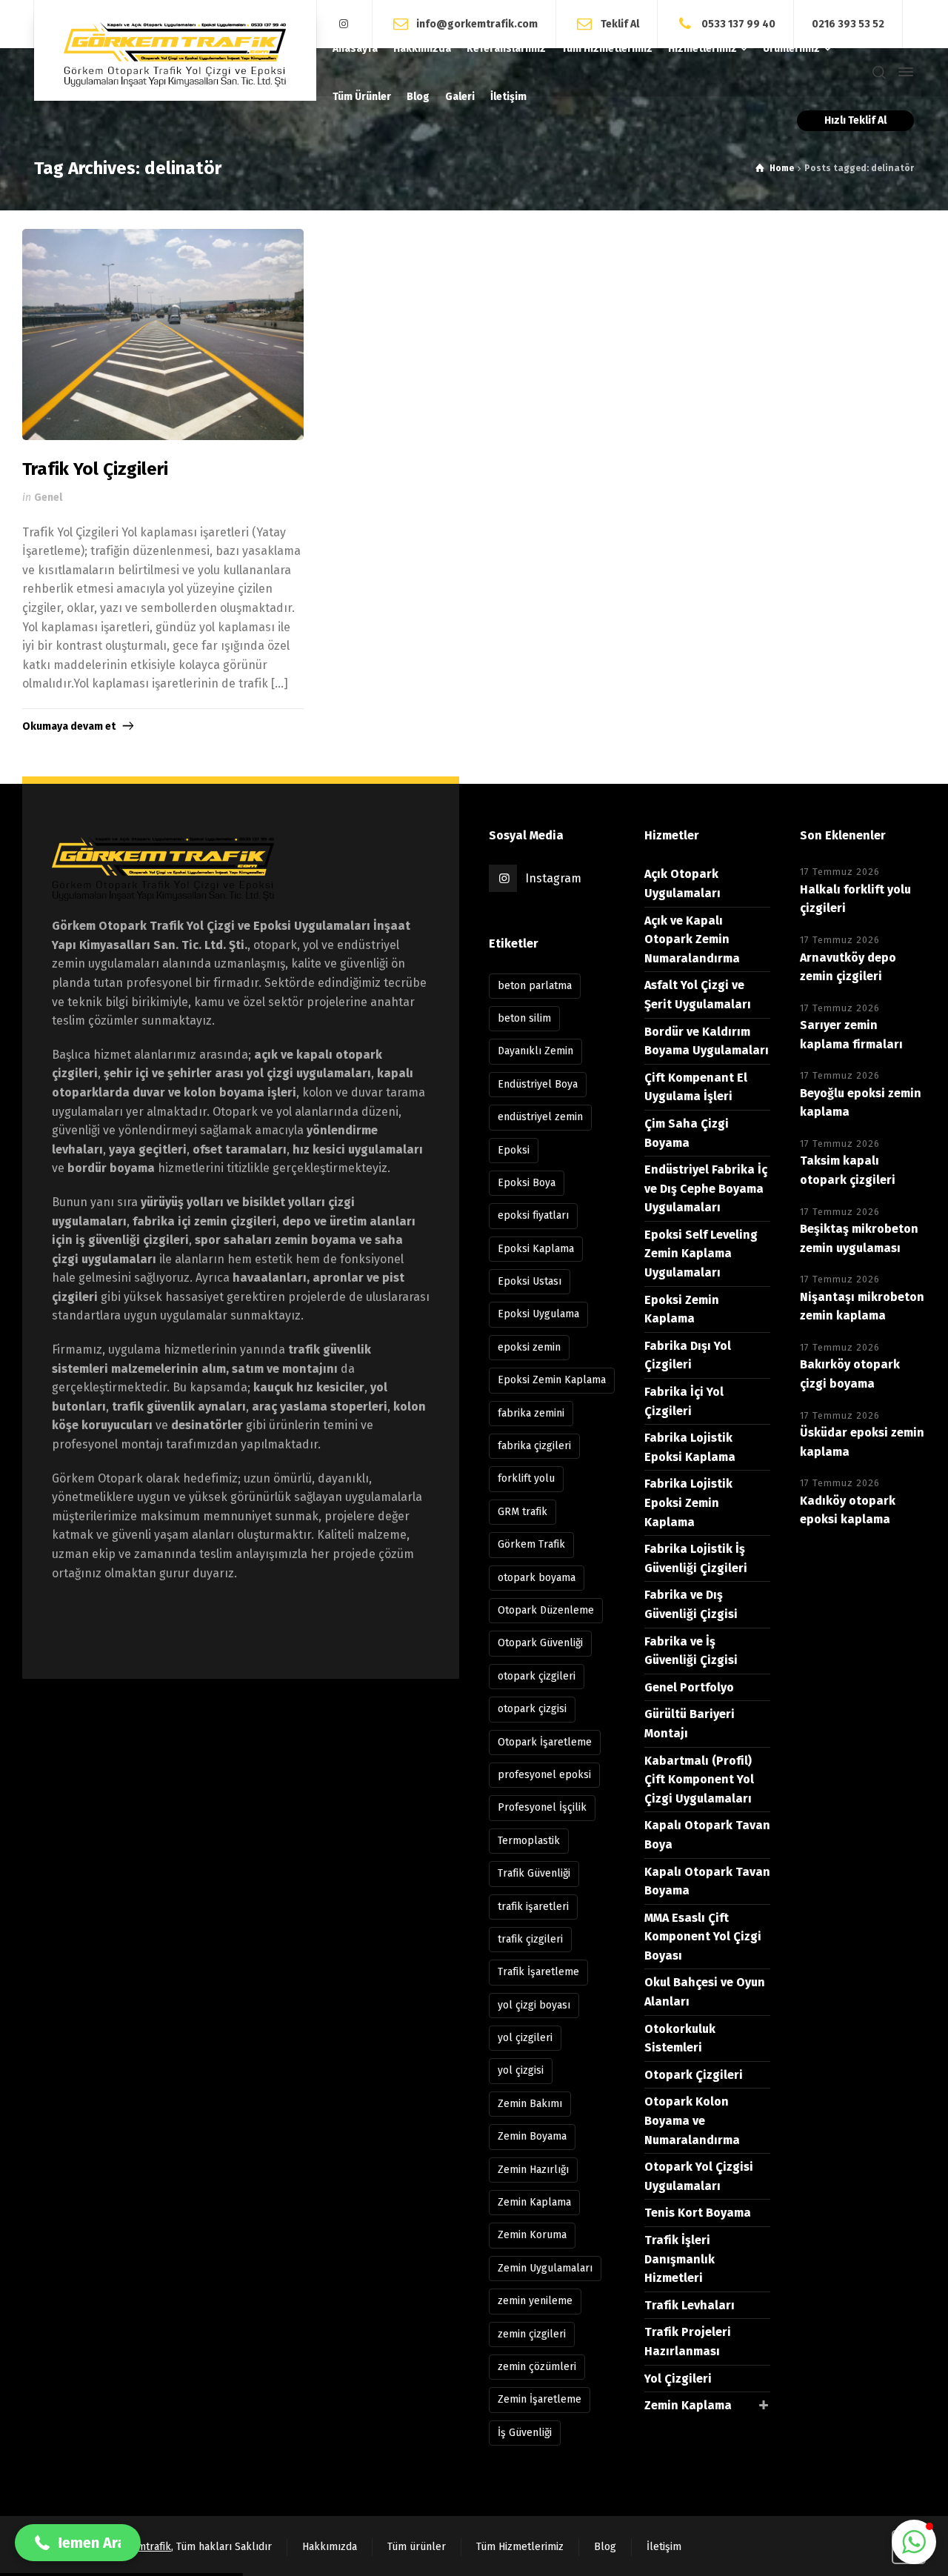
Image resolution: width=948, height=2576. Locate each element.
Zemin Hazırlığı (533, 2170)
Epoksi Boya (527, 1183)
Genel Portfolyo (689, 1687)
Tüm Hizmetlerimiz (520, 2547)
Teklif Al (620, 23)
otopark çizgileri (537, 1676)
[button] (914, 2542)
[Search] (879, 72)
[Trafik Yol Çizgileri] (163, 335)
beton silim (524, 1018)
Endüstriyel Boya (538, 1084)
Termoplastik (529, 1841)
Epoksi (514, 1150)
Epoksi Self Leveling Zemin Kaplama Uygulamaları (701, 1254)
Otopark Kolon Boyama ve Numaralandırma (692, 2120)
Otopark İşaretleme (545, 1742)
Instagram (553, 878)
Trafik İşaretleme (538, 1972)
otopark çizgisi (532, 1709)
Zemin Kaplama (534, 2202)
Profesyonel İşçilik (542, 1807)
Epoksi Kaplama (536, 1249)
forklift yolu (526, 1478)
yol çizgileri (525, 2038)
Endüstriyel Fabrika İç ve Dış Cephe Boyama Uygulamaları (706, 1188)
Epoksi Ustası (530, 1281)
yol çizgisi (521, 2070)
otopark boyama (537, 1578)
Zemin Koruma (532, 2235)
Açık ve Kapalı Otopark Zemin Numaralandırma (692, 939)
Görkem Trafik (531, 1544)
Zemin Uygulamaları (545, 2268)
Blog (605, 2547)
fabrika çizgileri (534, 1446)
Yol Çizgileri (678, 2379)
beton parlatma (535, 986)
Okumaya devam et (69, 726)
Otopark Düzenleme (546, 1610)
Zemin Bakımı (530, 2104)
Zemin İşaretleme (540, 2399)
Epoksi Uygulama (538, 1314)
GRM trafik (523, 1512)
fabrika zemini (531, 1413)
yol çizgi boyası (534, 2005)
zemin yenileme (535, 2301)
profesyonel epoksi (544, 1775)
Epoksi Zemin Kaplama (552, 1380)
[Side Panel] (903, 72)
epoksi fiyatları (533, 1215)
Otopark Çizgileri (694, 2075)
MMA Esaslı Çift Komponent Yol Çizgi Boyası (703, 1937)
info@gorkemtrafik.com (477, 23)
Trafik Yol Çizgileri (95, 469)
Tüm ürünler (417, 2547)
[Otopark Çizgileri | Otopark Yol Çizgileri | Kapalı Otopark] (175, 50)
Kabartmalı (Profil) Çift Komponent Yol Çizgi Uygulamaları (699, 1780)
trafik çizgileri (530, 1939)
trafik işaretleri (533, 1907)
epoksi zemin (529, 1347)
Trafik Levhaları (690, 2305)
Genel (48, 497)
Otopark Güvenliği (540, 1643)
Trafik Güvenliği (534, 1873)
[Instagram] (344, 24)
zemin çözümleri (537, 2367)
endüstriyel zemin (540, 1117)
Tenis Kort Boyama (698, 2213)
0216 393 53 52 (848, 24)
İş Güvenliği (525, 2433)
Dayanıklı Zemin (535, 1051)
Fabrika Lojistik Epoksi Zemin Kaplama (688, 1502)
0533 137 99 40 (738, 23)
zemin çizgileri (532, 2334)
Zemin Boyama (532, 2136)
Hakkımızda (330, 2547)
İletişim (664, 2547)
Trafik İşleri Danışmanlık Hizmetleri (680, 2259)
